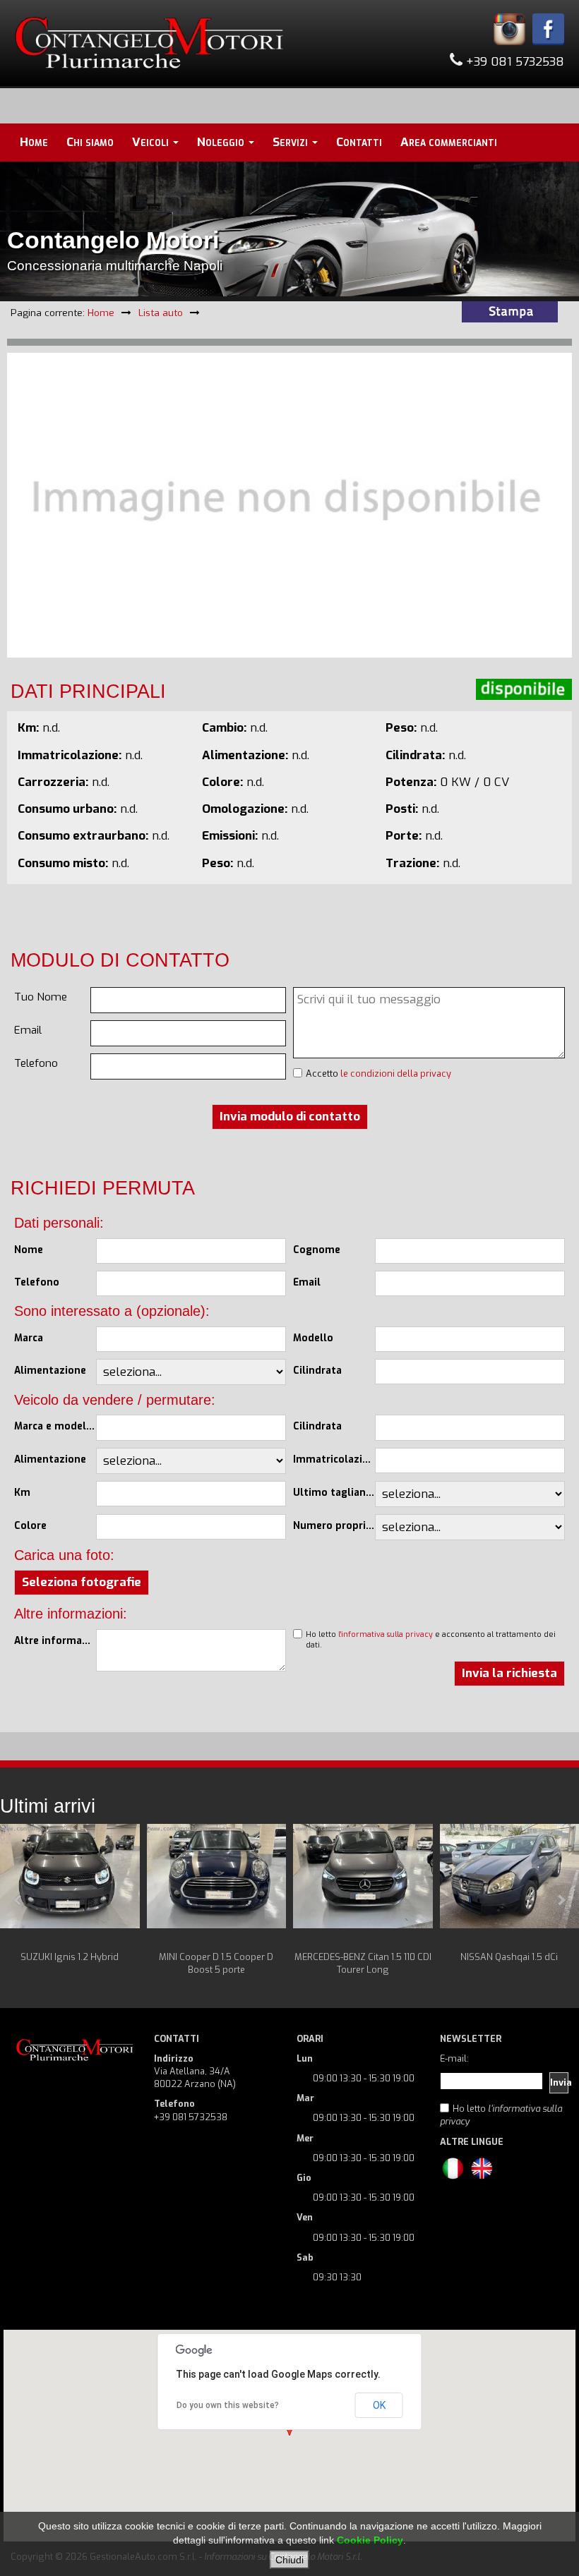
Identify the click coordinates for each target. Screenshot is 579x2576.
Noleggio (222, 142)
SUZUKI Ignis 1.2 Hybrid (70, 1957)
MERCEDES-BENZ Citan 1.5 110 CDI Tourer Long (363, 1963)
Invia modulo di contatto (290, 1117)
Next (561, 1900)
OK (379, 2405)
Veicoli (152, 142)
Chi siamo (90, 142)
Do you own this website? (228, 2405)
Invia (559, 2082)
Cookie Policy (370, 2540)
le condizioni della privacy (396, 1074)
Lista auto (161, 313)
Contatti (359, 142)
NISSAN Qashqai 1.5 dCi (509, 1957)
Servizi (292, 142)
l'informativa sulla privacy (386, 1634)
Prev (18, 1900)
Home (34, 142)
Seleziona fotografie (82, 1582)
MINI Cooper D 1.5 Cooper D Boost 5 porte (216, 1963)
